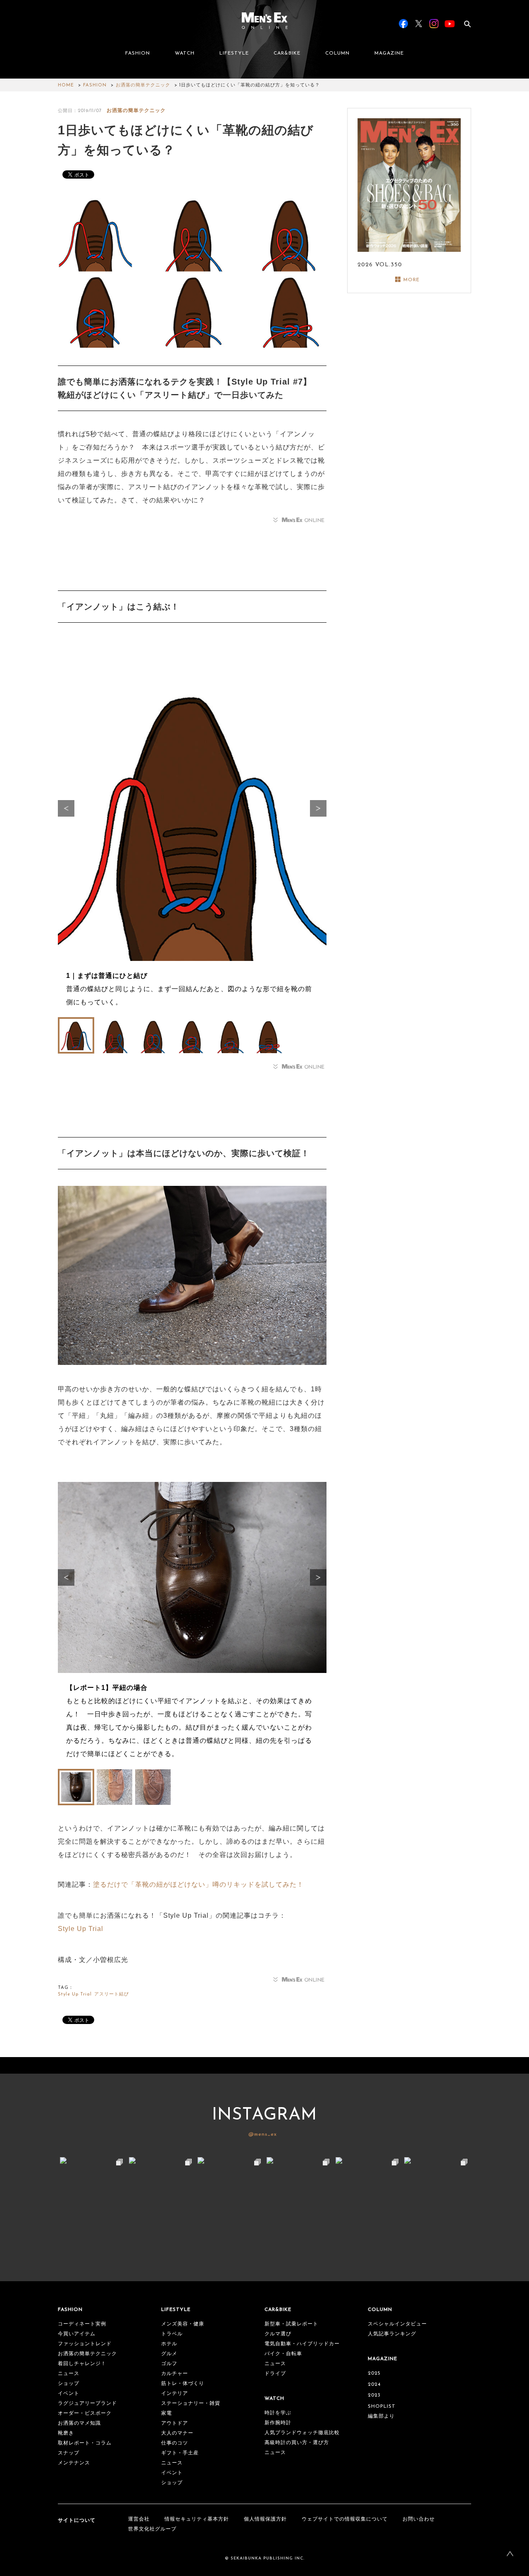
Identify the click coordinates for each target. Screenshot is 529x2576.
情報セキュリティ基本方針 (197, 2519)
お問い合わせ (419, 2519)
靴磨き (66, 2433)
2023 (374, 2395)
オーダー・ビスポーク (85, 2414)
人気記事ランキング (392, 2334)
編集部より (381, 2416)
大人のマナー (177, 2433)
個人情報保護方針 (265, 2519)
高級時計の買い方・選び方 (297, 2443)
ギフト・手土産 (180, 2453)
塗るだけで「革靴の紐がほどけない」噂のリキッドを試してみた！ (198, 1884)
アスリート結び (112, 1994)
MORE (411, 280)
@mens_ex (263, 2134)
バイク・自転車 (283, 2354)
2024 (374, 2385)
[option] (192, 832)
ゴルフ (169, 2364)
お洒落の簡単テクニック (143, 85)
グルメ (169, 2354)
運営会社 (139, 2519)
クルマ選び (278, 2334)
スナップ (69, 2453)
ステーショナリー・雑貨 (191, 2404)
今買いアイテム (77, 2334)
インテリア (175, 2394)
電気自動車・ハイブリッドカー (302, 2344)
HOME (66, 85)
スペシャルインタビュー (397, 2324)
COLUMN (337, 53)
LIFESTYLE (234, 53)
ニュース (69, 2374)
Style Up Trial (81, 1929)
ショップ (69, 2384)
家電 (167, 2414)
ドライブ (275, 2374)
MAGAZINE (389, 53)
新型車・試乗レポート (291, 2324)
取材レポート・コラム (85, 2443)
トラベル (172, 2334)
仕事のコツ (175, 2443)
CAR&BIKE (287, 53)
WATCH (185, 53)
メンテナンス (74, 2463)
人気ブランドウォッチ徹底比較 (302, 2433)
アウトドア (175, 2423)
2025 (374, 2373)
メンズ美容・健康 (183, 2324)
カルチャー (175, 2374)
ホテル (169, 2344)
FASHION (138, 53)
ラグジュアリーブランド (87, 2404)
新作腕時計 (278, 2423)
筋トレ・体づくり (183, 2384)
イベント (69, 2394)
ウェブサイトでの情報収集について (345, 2519)
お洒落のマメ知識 (79, 2423)
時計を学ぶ (278, 2413)
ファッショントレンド (85, 2344)
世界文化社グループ (152, 2529)
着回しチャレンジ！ (82, 2364)
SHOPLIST (382, 2406)
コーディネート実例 (82, 2324)
